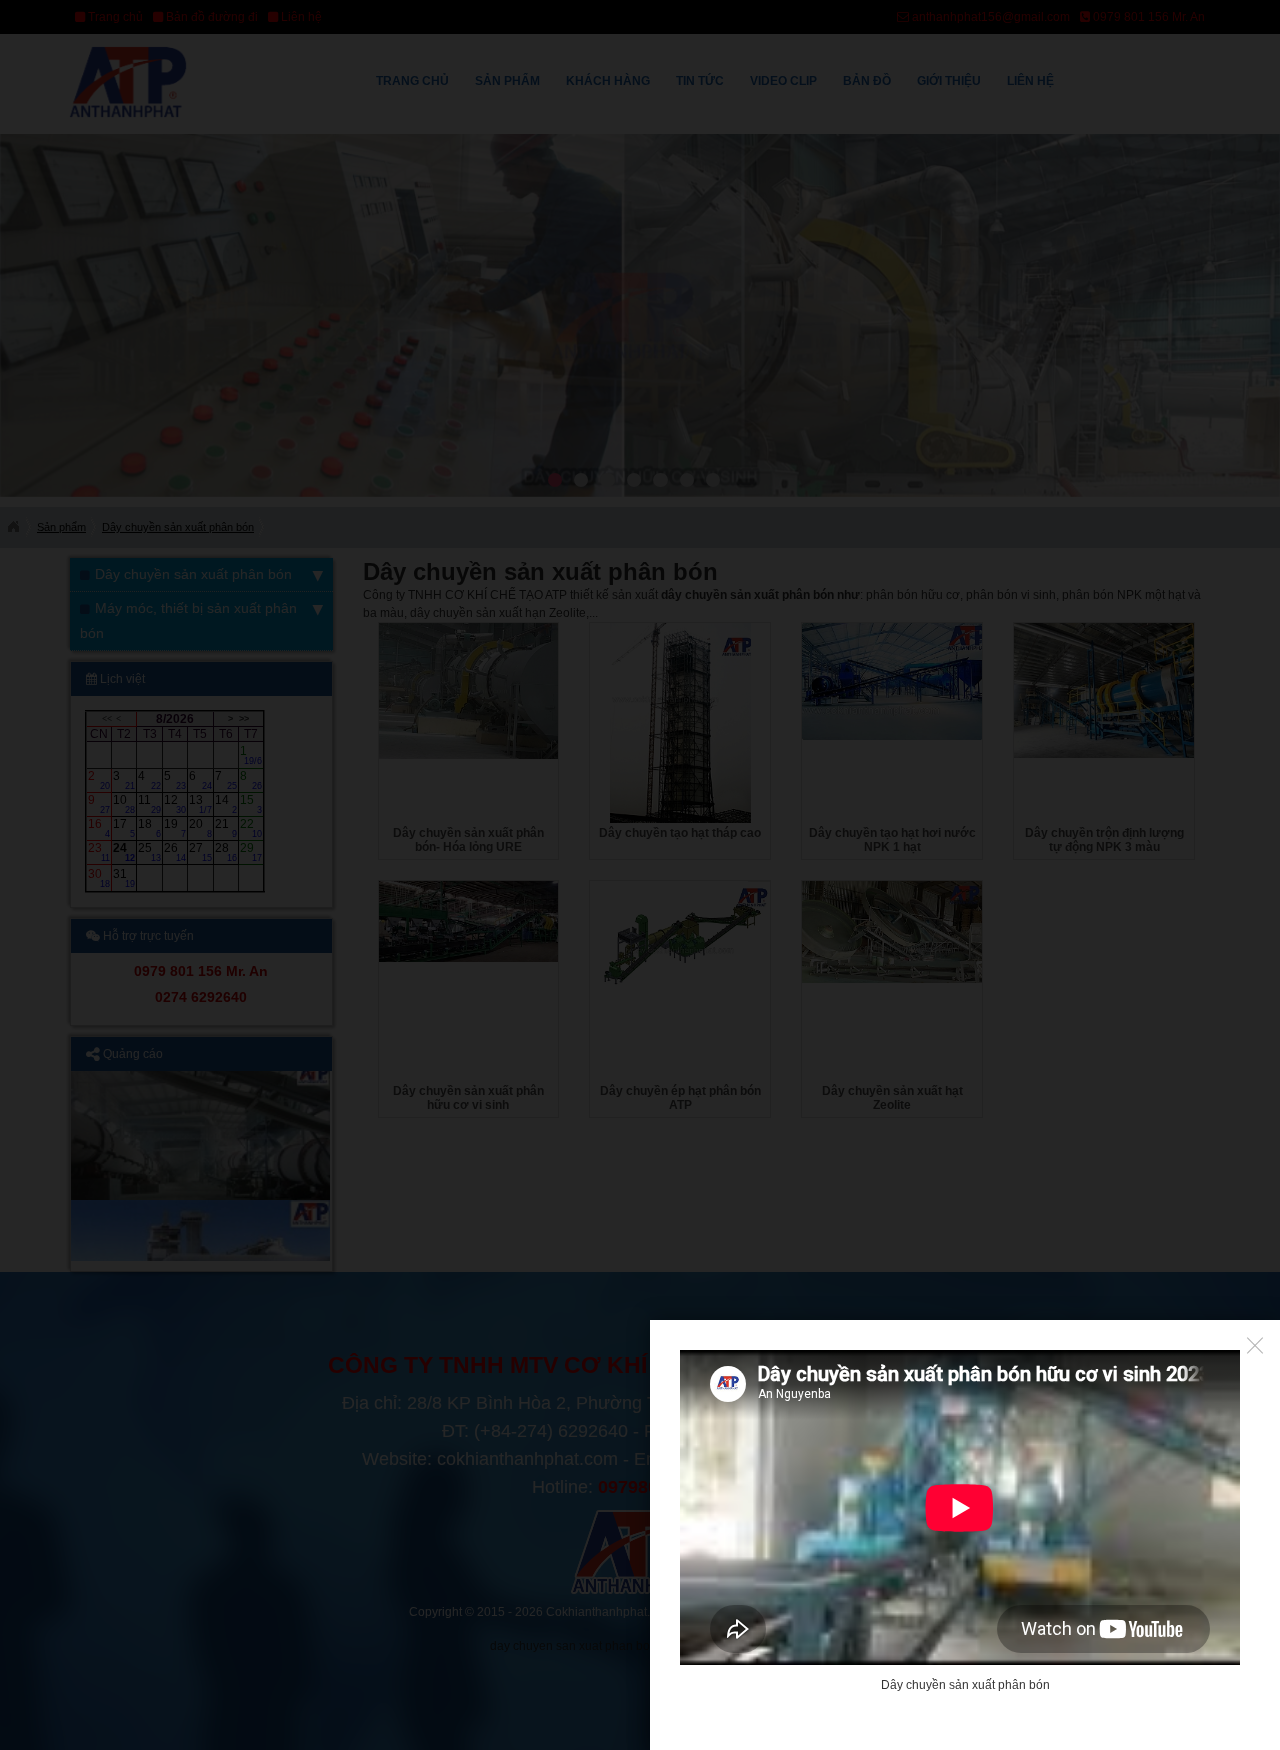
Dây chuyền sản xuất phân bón (965, 1685)
